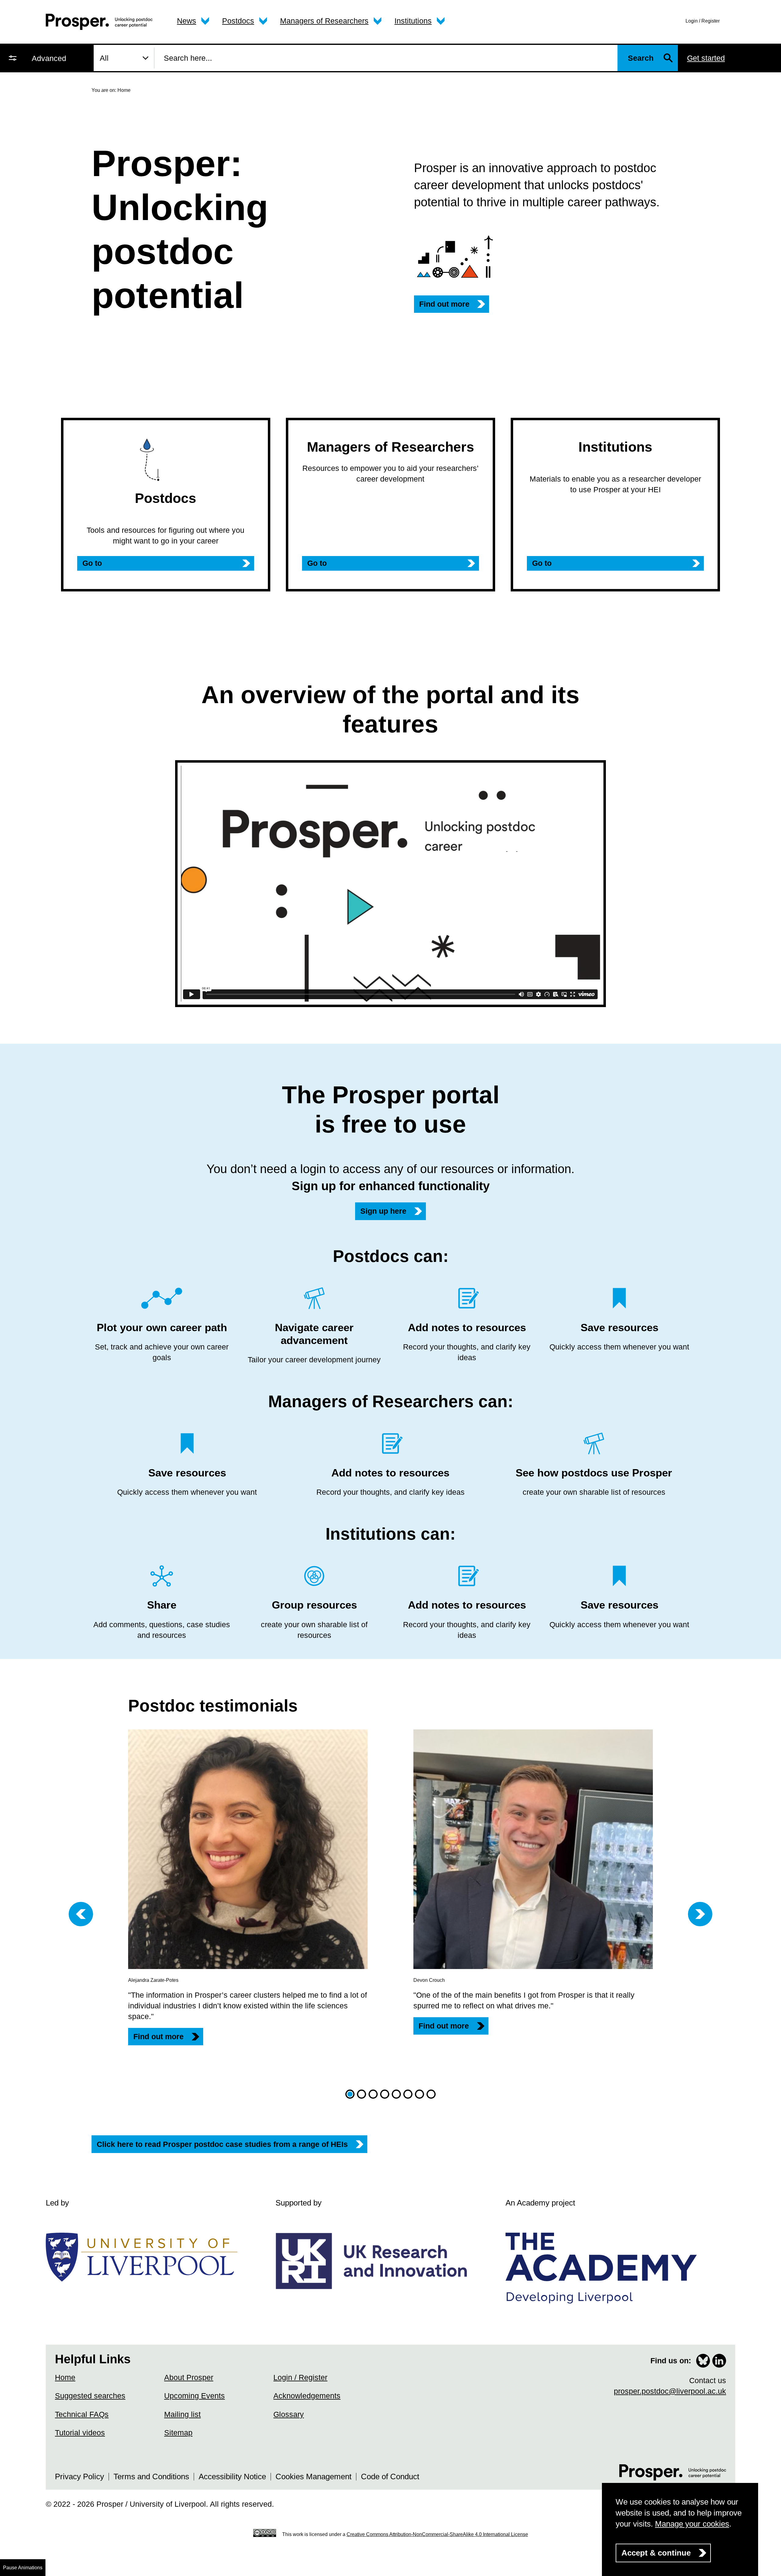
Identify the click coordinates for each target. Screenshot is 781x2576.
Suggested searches (90, 2396)
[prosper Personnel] (99, 22)
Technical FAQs (82, 2414)
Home (65, 2377)
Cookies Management (313, 2477)
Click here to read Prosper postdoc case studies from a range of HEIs (222, 2144)
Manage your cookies (692, 2524)
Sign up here (383, 1211)
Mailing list (182, 2414)
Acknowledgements (307, 2396)
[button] (350, 2094)
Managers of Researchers (324, 21)
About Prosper (189, 2377)
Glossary (289, 2414)
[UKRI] (375, 2261)
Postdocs (238, 21)
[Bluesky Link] (703, 2361)
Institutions (413, 21)
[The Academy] (605, 2268)
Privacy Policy (79, 2477)
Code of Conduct (390, 2477)
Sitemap (178, 2433)
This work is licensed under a (405, 2534)
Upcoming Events (194, 2396)
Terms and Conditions (151, 2477)
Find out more (444, 304)
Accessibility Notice (232, 2477)
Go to (92, 563)
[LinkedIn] (719, 2361)
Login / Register (703, 21)
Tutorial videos (80, 2433)
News (187, 21)
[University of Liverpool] (145, 2257)
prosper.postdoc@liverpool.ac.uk (670, 2391)
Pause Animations (23, 2568)
